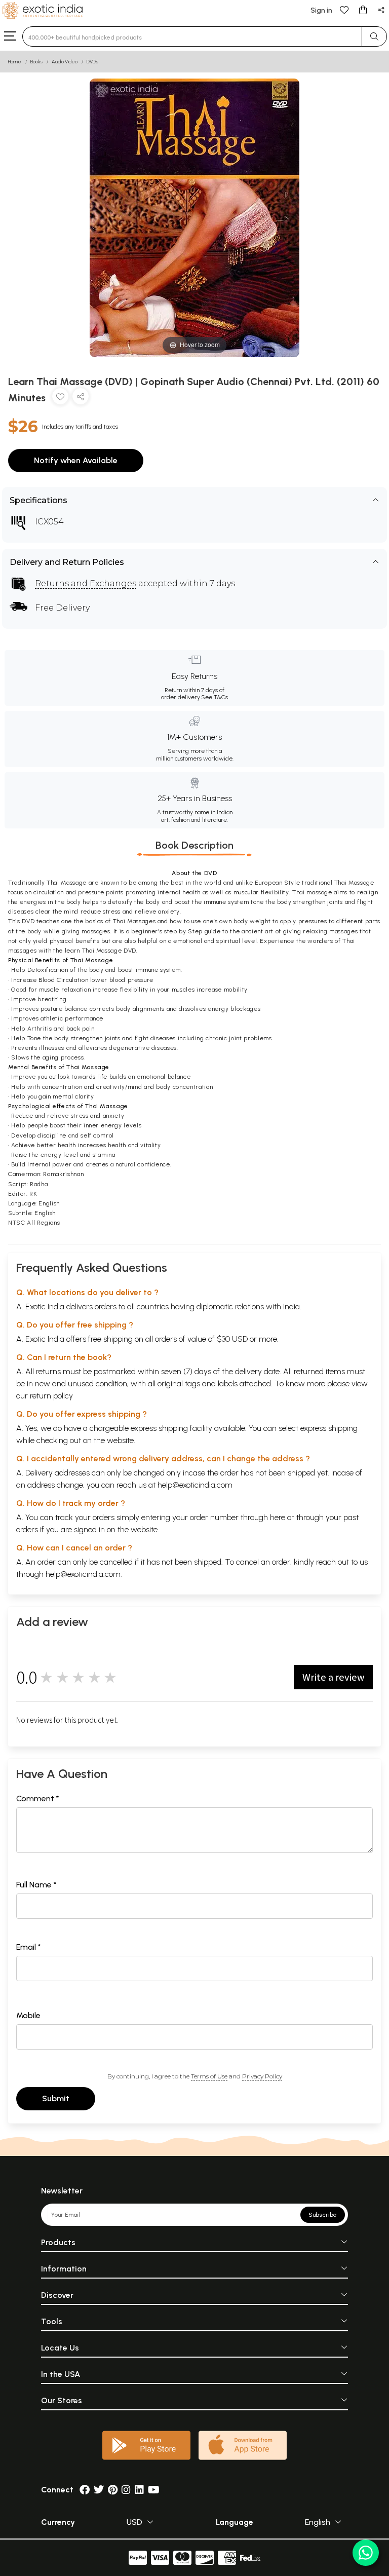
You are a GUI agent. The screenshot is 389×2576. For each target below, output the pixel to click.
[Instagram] (126, 2490)
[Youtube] (154, 2490)
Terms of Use (209, 2076)
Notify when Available (76, 460)
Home (15, 62)
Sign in (321, 10)
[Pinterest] (113, 2490)
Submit (56, 2098)
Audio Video (65, 62)
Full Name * (36, 1885)
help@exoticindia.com (195, 1485)
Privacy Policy (262, 2076)
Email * (29, 1947)
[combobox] (192, 36)
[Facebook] (85, 2490)
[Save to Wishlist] (60, 399)
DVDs (92, 62)
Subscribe (323, 2215)
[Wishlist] (344, 9)
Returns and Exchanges (86, 583)
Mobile (28, 2015)
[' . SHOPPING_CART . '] (363, 9)
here (278, 1517)
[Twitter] (99, 2490)
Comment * (38, 1798)
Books (36, 62)
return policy (51, 1396)
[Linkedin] (139, 2490)
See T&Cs (215, 697)
